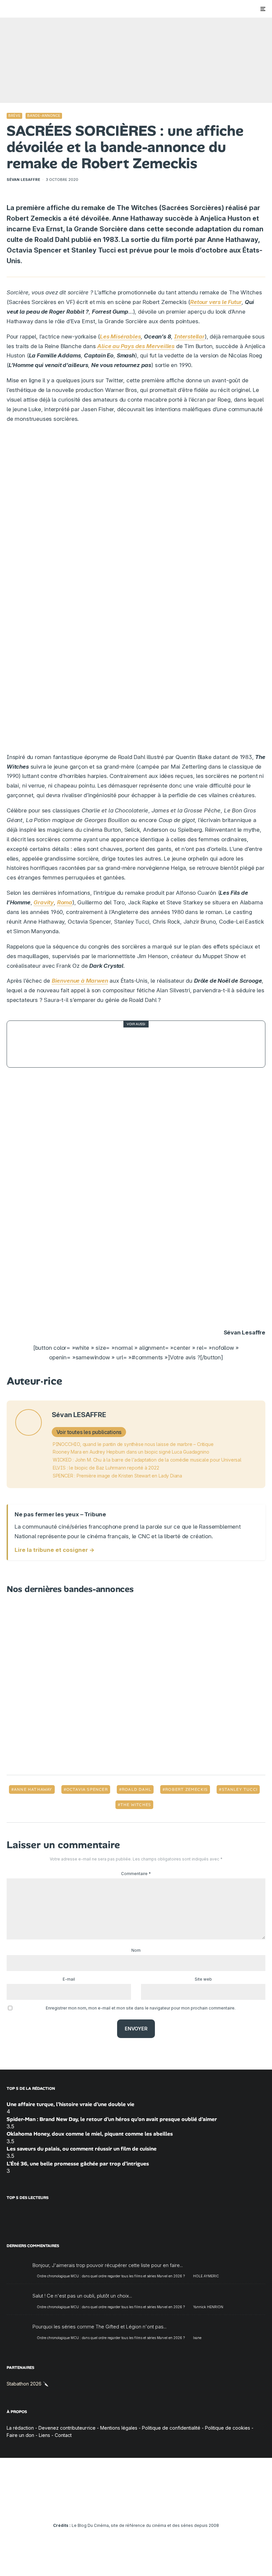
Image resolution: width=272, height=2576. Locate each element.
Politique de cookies (228, 2428)
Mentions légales (119, 2428)
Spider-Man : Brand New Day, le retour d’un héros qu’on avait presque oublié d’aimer (112, 2119)
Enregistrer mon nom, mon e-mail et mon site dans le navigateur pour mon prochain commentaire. (141, 2008)
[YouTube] (127, 2507)
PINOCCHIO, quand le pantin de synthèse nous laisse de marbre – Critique (133, 1444)
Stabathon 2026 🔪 (28, 2384)
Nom (136, 1950)
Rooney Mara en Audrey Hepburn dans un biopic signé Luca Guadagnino (131, 1452)
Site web (203, 1979)
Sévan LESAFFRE (23, 180)
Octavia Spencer (87, 1789)
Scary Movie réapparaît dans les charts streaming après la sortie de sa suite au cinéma (153, 1044)
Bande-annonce (44, 115)
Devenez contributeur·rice (67, 2428)
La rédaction (20, 2428)
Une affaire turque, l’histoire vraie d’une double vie (70, 2104)
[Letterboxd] (155, 2507)
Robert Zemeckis (186, 1789)
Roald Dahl (136, 1789)
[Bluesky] (146, 2507)
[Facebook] (98, 2507)
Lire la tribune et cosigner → (55, 1550)
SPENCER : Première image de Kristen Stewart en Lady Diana (117, 1476)
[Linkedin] (136, 2507)
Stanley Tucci (240, 1789)
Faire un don (20, 2435)
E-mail (69, 1979)
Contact (63, 2435)
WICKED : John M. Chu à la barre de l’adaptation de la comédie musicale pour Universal (147, 1460)
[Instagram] (117, 2507)
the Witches (136, 1805)
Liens (44, 2435)
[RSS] (175, 2507)
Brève (14, 115)
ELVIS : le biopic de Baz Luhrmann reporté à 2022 (106, 1468)
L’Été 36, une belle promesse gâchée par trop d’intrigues (78, 2164)
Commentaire (136, 1874)
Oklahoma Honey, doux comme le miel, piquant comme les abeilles (90, 2134)
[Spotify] (165, 2507)
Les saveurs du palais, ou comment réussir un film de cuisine (82, 2149)
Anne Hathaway (33, 1789)
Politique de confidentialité (171, 2428)
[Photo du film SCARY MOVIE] (30, 1044)
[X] (107, 2507)
